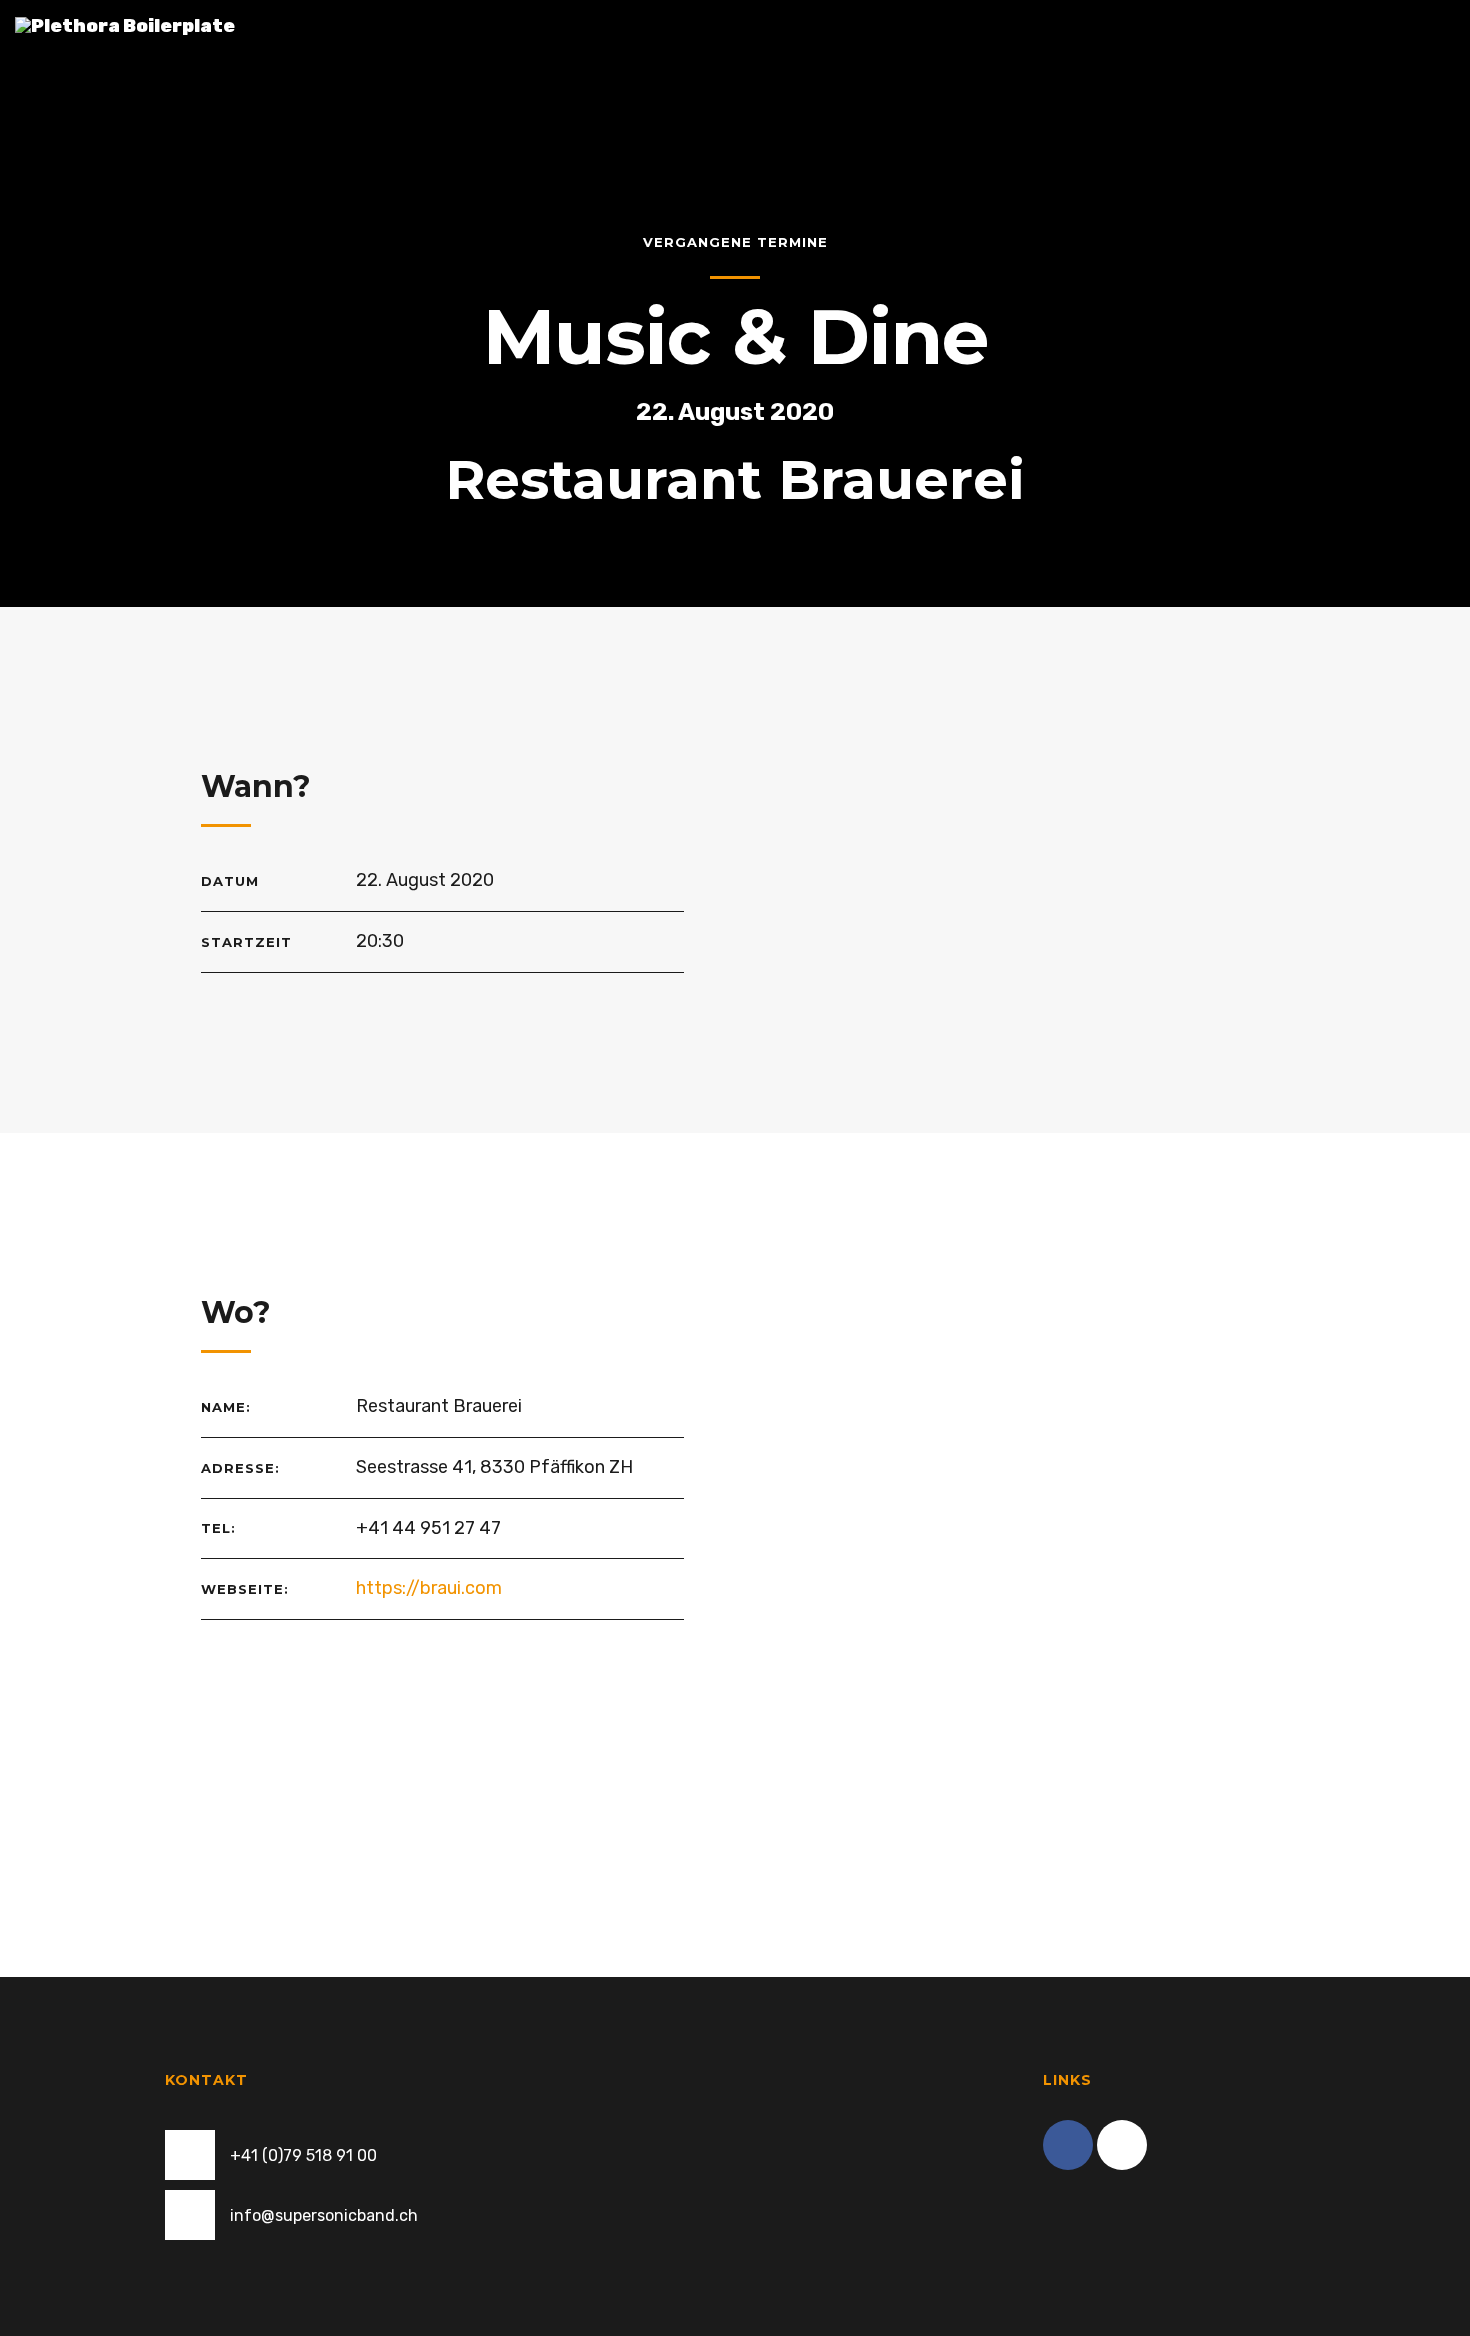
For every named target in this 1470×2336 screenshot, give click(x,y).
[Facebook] (1068, 2145)
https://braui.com (429, 1588)
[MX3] (1122, 2145)
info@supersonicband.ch (324, 2215)
